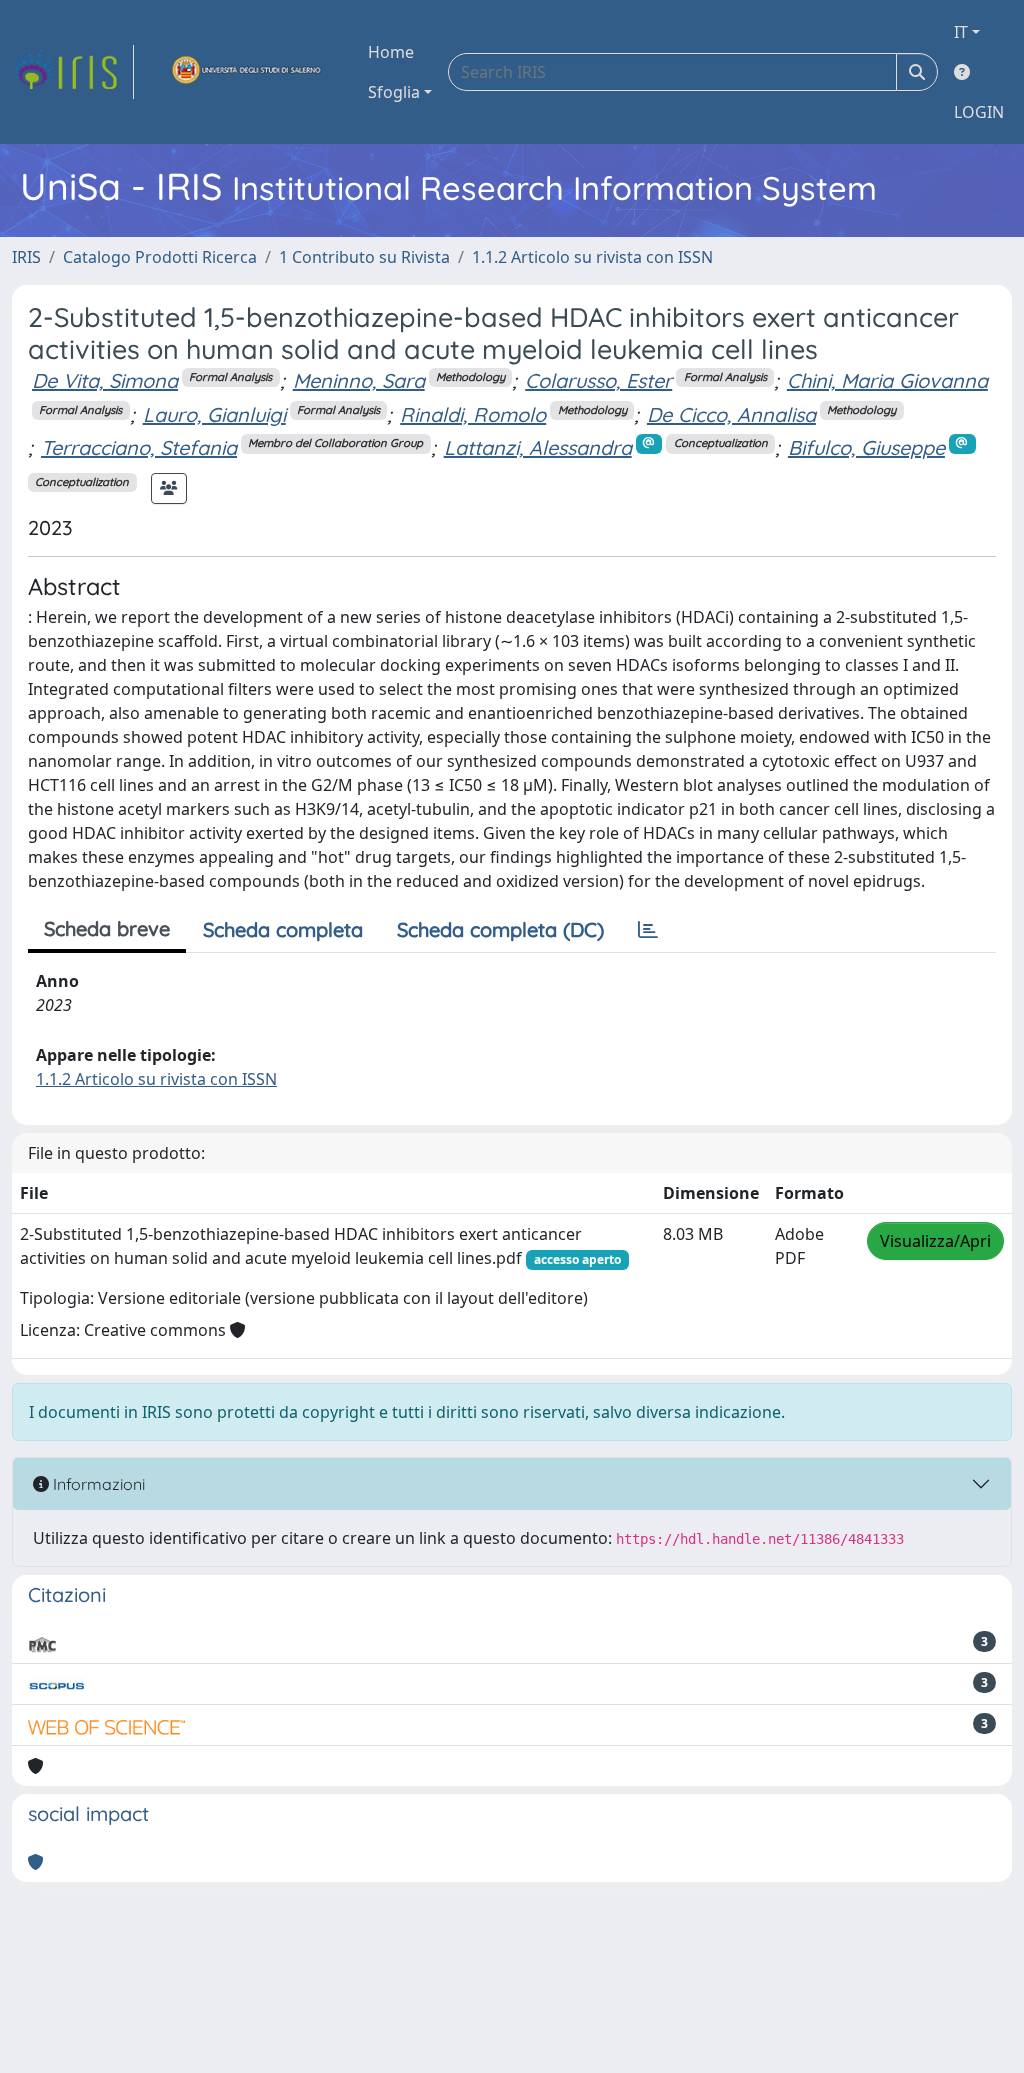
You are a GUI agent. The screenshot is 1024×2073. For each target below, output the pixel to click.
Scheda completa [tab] (283, 929)
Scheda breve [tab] (107, 928)
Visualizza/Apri (935, 1241)
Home (391, 52)
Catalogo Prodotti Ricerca (160, 257)
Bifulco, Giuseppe (866, 447)
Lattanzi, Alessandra (538, 447)
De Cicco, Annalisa (731, 414)
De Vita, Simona (105, 380)
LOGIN (979, 112)
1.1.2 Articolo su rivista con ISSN (592, 257)
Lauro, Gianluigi (214, 414)
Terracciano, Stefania (139, 447)
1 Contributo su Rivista (364, 257)
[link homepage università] (247, 72)
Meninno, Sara (359, 380)
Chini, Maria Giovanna (887, 380)
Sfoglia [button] (394, 92)
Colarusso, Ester (598, 380)
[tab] (648, 930)
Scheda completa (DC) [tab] (500, 929)
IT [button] (961, 32)
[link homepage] (73, 72)
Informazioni (97, 1484)
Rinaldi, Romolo (473, 414)
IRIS (26, 257)
